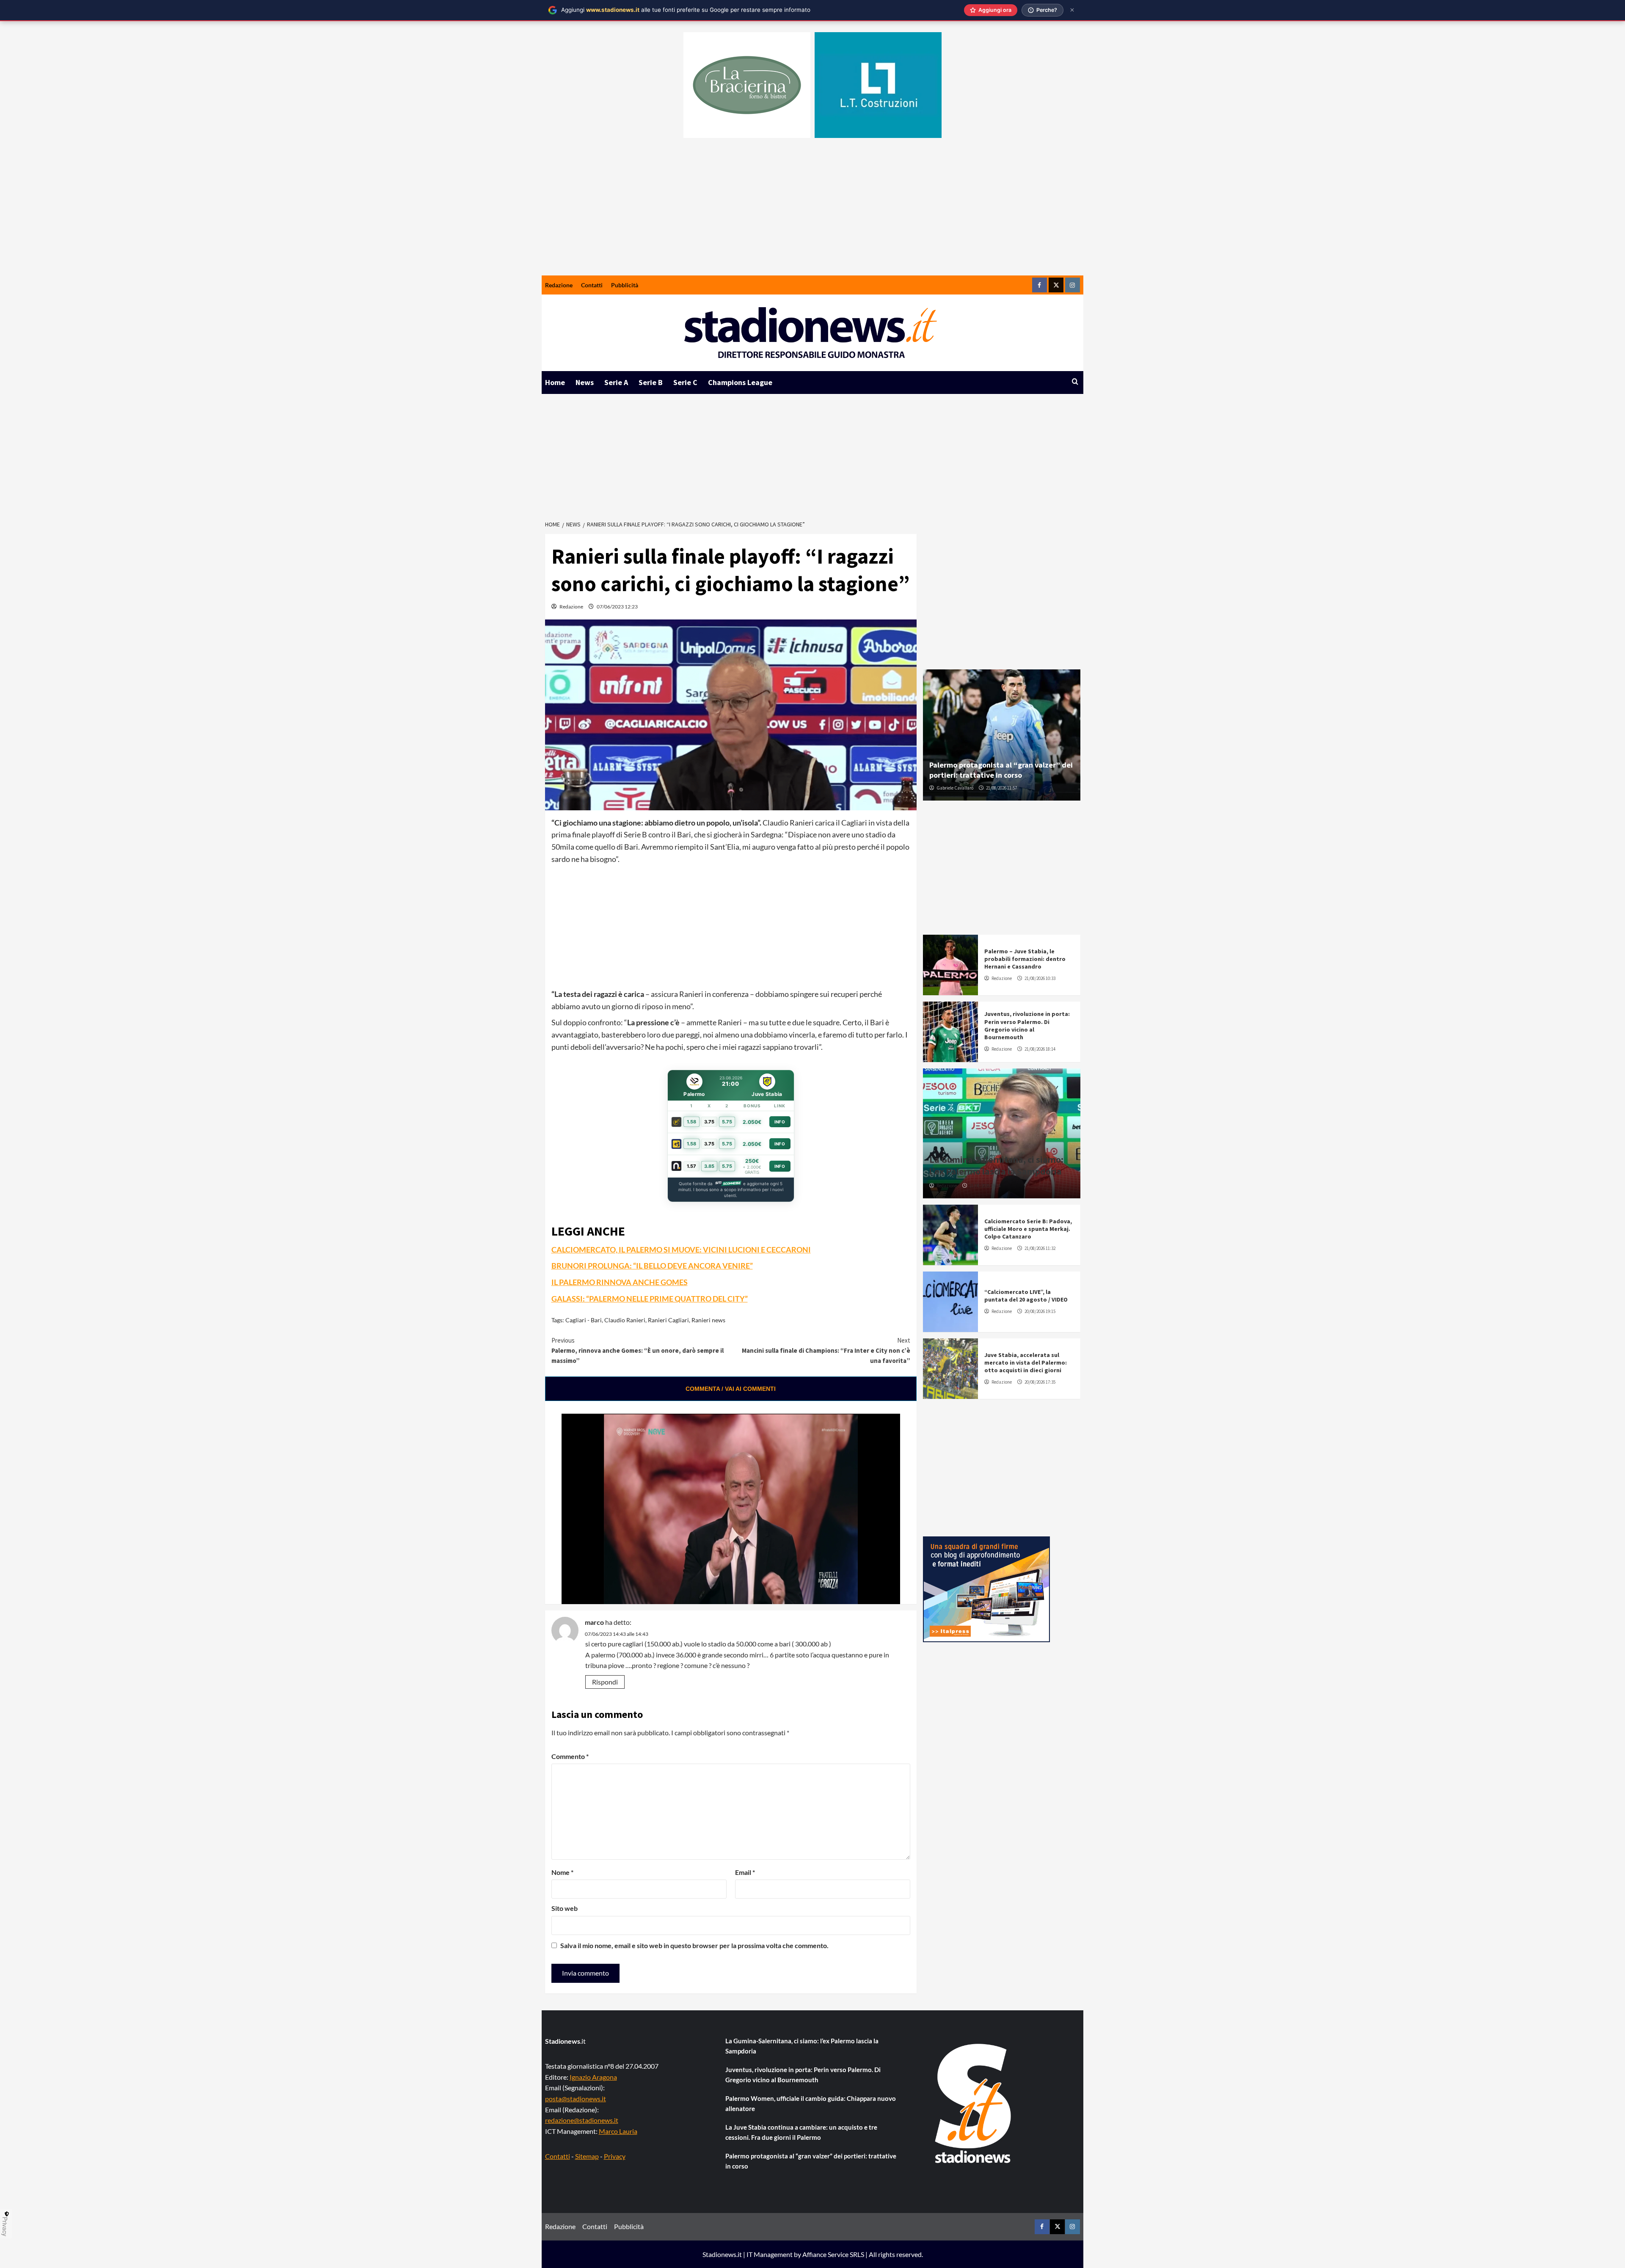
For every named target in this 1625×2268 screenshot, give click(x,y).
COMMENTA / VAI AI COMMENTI (731, 1389)
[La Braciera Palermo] (747, 85)
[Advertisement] (812, 212)
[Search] (1075, 382)
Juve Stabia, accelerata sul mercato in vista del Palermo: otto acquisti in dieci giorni (1026, 1362)
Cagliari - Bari (584, 1320)
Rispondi (605, 1682)
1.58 (691, 1122)
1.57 (691, 1166)
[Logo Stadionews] (974, 2103)
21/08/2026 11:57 (1001, 788)
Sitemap (587, 2156)
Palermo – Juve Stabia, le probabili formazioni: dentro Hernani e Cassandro (1025, 959)
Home (555, 382)
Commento (570, 1756)
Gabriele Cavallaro (955, 788)
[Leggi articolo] (950, 965)
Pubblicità (625, 285)
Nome (562, 1872)
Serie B (651, 382)
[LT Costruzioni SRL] (878, 85)
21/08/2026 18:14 (1040, 1049)
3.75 (709, 1122)
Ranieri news (708, 1320)
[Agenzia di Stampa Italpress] (986, 1588)
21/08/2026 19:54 (985, 1186)
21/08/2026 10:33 (1040, 978)
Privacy (615, 2156)
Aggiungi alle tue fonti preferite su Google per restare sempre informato (686, 10)
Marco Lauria (618, 2131)
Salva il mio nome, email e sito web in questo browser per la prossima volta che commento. (694, 1945)
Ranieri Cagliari (668, 1320)
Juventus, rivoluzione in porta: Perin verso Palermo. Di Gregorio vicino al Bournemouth (1027, 1025)
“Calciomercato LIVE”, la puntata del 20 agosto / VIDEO (1026, 1296)
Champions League (740, 382)
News (585, 382)
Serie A (616, 382)
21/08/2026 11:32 (1040, 1248)
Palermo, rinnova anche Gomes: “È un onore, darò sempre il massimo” (638, 1350)
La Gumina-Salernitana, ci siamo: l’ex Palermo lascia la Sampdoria (996, 1166)
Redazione (559, 285)
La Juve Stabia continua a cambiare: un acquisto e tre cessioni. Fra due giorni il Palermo (801, 2132)
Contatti (592, 285)
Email (745, 1872)
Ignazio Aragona (593, 2077)
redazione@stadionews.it (582, 2120)
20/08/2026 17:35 (1040, 1382)
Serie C (685, 382)
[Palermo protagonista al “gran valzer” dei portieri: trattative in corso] (1002, 735)
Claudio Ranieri (625, 1320)
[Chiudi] (1072, 10)
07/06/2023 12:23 (617, 607)
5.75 (727, 1122)
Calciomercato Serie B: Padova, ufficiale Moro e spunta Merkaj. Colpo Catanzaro (1028, 1229)
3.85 (709, 1166)
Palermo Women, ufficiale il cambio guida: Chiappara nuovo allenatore (811, 2103)
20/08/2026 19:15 (1040, 1311)
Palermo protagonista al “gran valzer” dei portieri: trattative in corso (1001, 770)
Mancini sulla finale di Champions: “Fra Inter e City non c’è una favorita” (826, 1350)
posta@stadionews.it (576, 2099)
